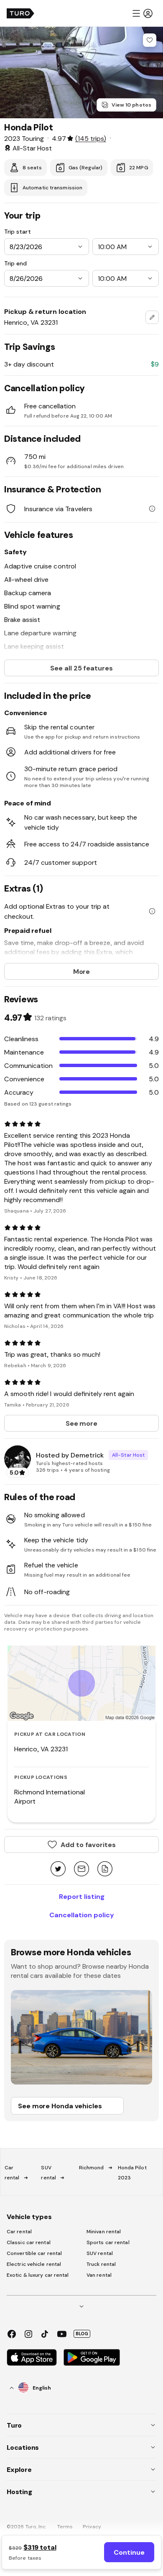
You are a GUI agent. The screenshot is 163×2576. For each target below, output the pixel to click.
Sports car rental (108, 2242)
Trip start (18, 232)
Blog (82, 2334)
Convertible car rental (34, 2253)
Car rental (19, 2232)
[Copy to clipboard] (105, 1869)
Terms (65, 2527)
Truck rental (101, 2264)
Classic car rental (29, 2242)
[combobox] (152, 317)
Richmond (92, 2168)
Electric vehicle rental (34, 2264)
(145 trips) (91, 138)
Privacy (92, 2527)
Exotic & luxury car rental (38, 2275)
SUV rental (100, 2253)
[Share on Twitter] (58, 1869)
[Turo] (20, 13)
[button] (142, 13)
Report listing (82, 1896)
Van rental (99, 2275)
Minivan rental (104, 2232)
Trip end (15, 263)
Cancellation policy (82, 1915)
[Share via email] (81, 1869)
